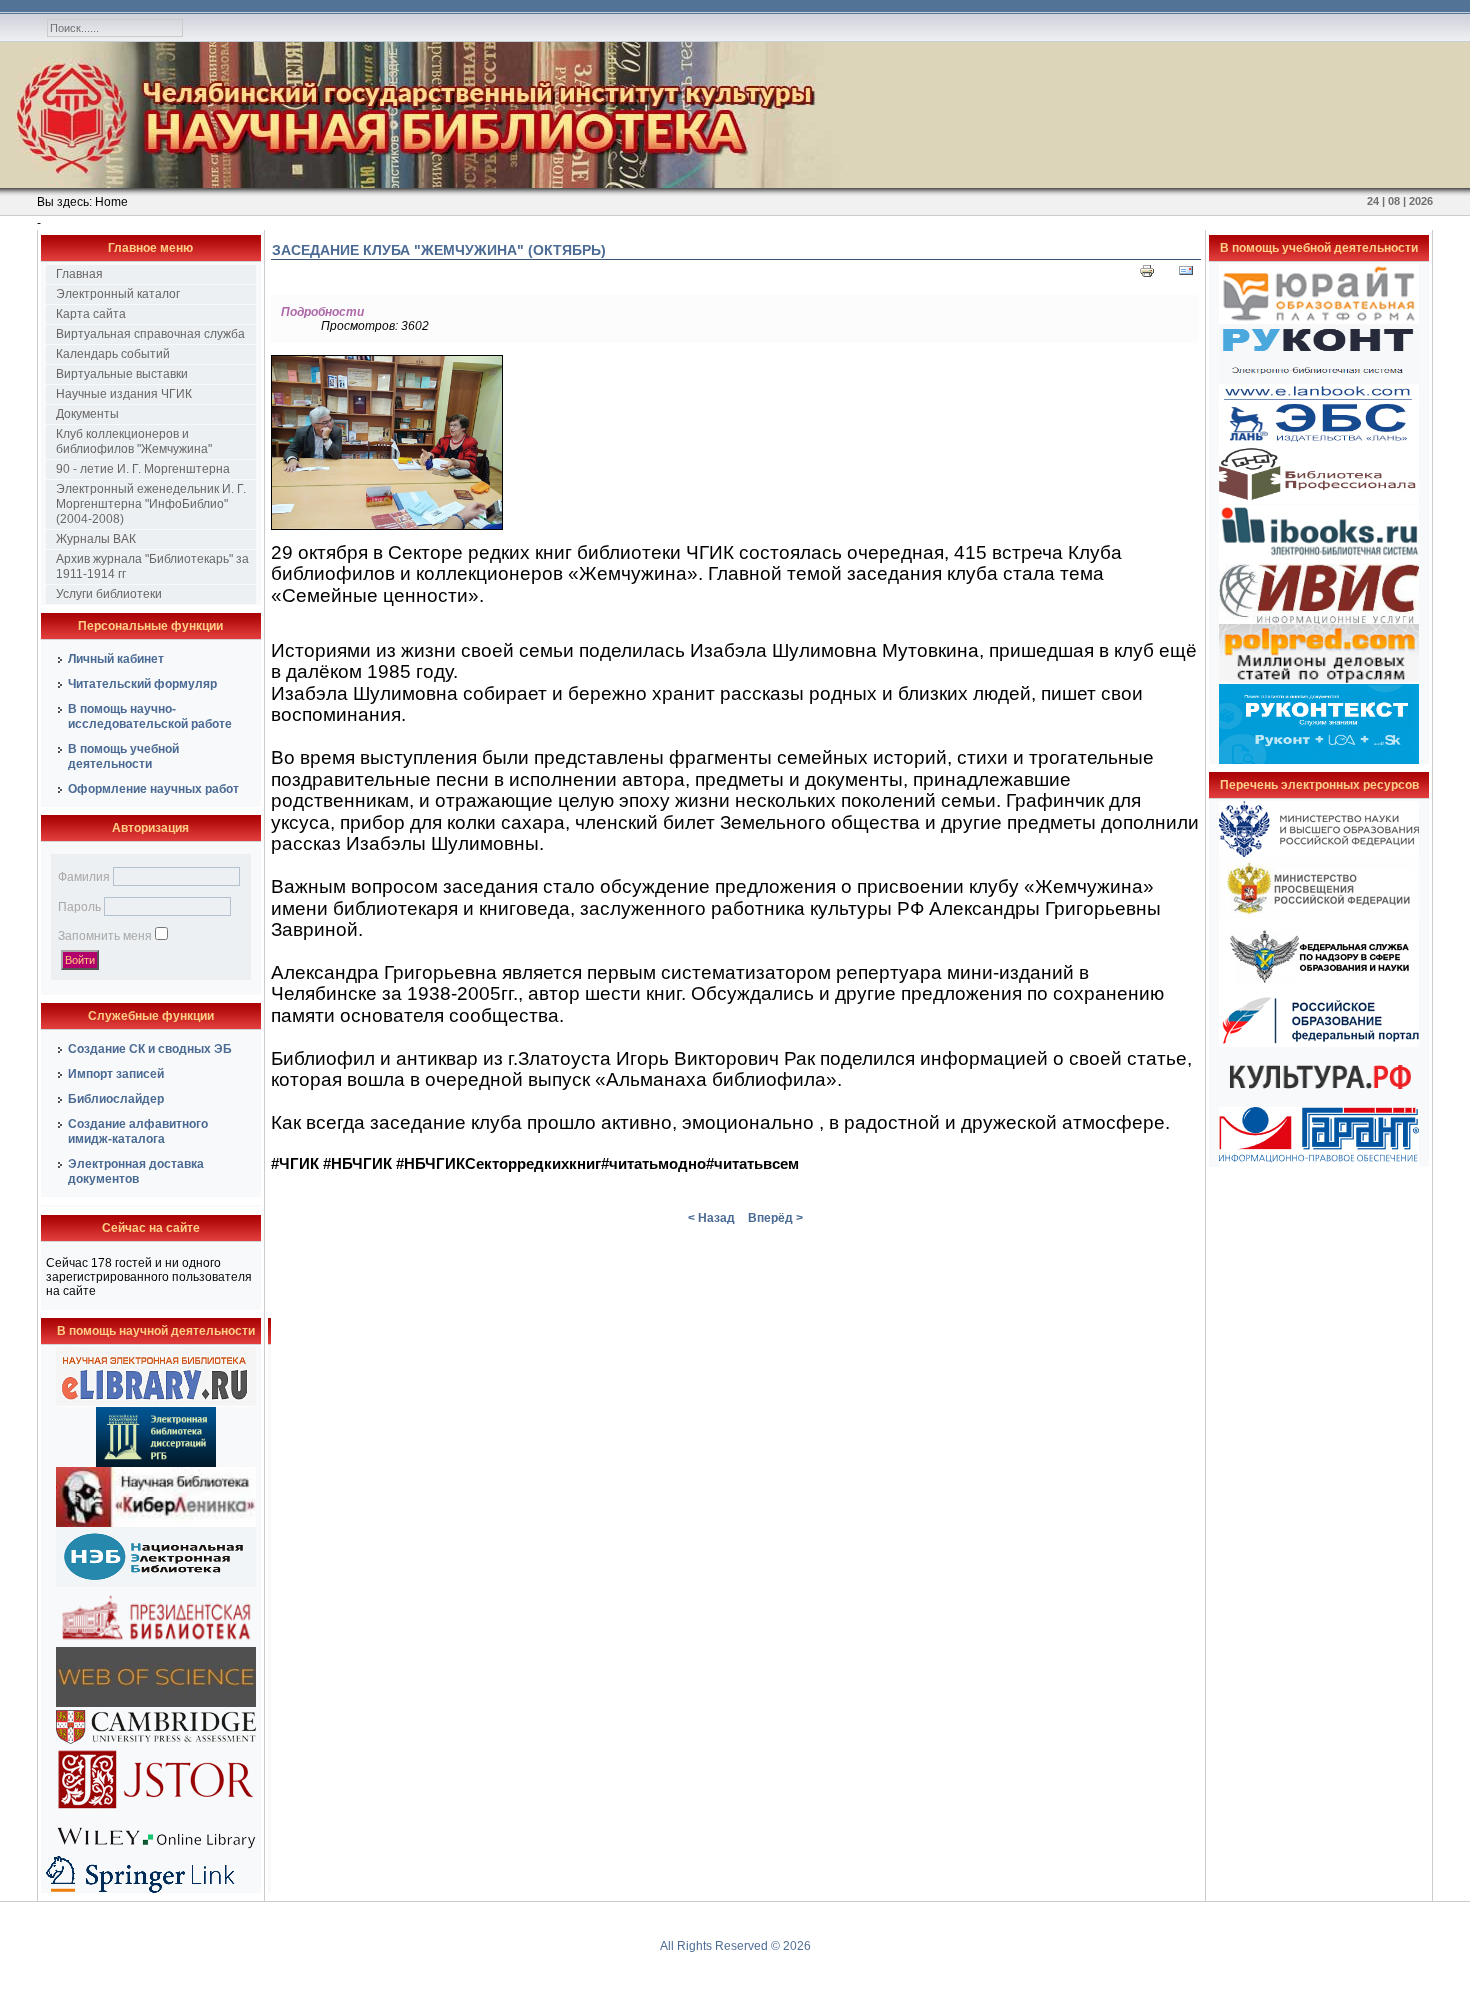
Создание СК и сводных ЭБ (150, 1049)
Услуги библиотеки (109, 594)
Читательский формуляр (142, 684)
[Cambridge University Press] (156, 1743)
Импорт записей (116, 1074)
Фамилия (84, 877)
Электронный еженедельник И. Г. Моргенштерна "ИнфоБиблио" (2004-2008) (151, 504)
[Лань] (1319, 440)
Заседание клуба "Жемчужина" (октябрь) (439, 250)
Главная (79, 274)
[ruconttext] (1319, 760)
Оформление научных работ (153, 789)
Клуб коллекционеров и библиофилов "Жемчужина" (134, 441)
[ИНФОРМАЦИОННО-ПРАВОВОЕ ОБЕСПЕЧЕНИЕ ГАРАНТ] (1319, 1163)
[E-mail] (1186, 275)
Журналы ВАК (96, 539)
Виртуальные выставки (122, 374)
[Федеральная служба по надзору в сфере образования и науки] (1319, 990)
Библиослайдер (116, 1099)
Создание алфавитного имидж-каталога (138, 1131)
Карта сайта (91, 314)
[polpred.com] (1319, 680)
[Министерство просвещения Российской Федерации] (1319, 915)
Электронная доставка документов (136, 1171)
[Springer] (156, 1889)
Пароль (79, 907)
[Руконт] (1319, 380)
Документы (87, 414)
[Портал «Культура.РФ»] (1319, 1103)
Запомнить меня (105, 936)
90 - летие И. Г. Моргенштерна (143, 469)
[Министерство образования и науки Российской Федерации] (1319, 853)
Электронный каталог (118, 294)
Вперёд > (775, 1218)
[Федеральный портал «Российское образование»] (1319, 1043)
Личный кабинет (116, 659)
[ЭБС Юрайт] (1319, 320)
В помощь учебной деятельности (123, 756)
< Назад (711, 1218)
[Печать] (1147, 275)
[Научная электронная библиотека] (156, 1403)
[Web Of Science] (156, 1703)
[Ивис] (1319, 620)
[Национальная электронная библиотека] (156, 1583)
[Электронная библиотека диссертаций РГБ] (156, 1463)
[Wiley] (156, 1851)
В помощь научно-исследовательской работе (150, 716)
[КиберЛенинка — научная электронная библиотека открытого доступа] (156, 1523)
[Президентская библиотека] (156, 1643)
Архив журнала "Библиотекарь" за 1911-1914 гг (152, 566)
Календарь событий (113, 354)
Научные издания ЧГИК (124, 394)
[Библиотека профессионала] (1319, 500)
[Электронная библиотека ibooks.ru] (1319, 560)
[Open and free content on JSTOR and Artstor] (156, 1813)
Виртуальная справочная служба (150, 334)
